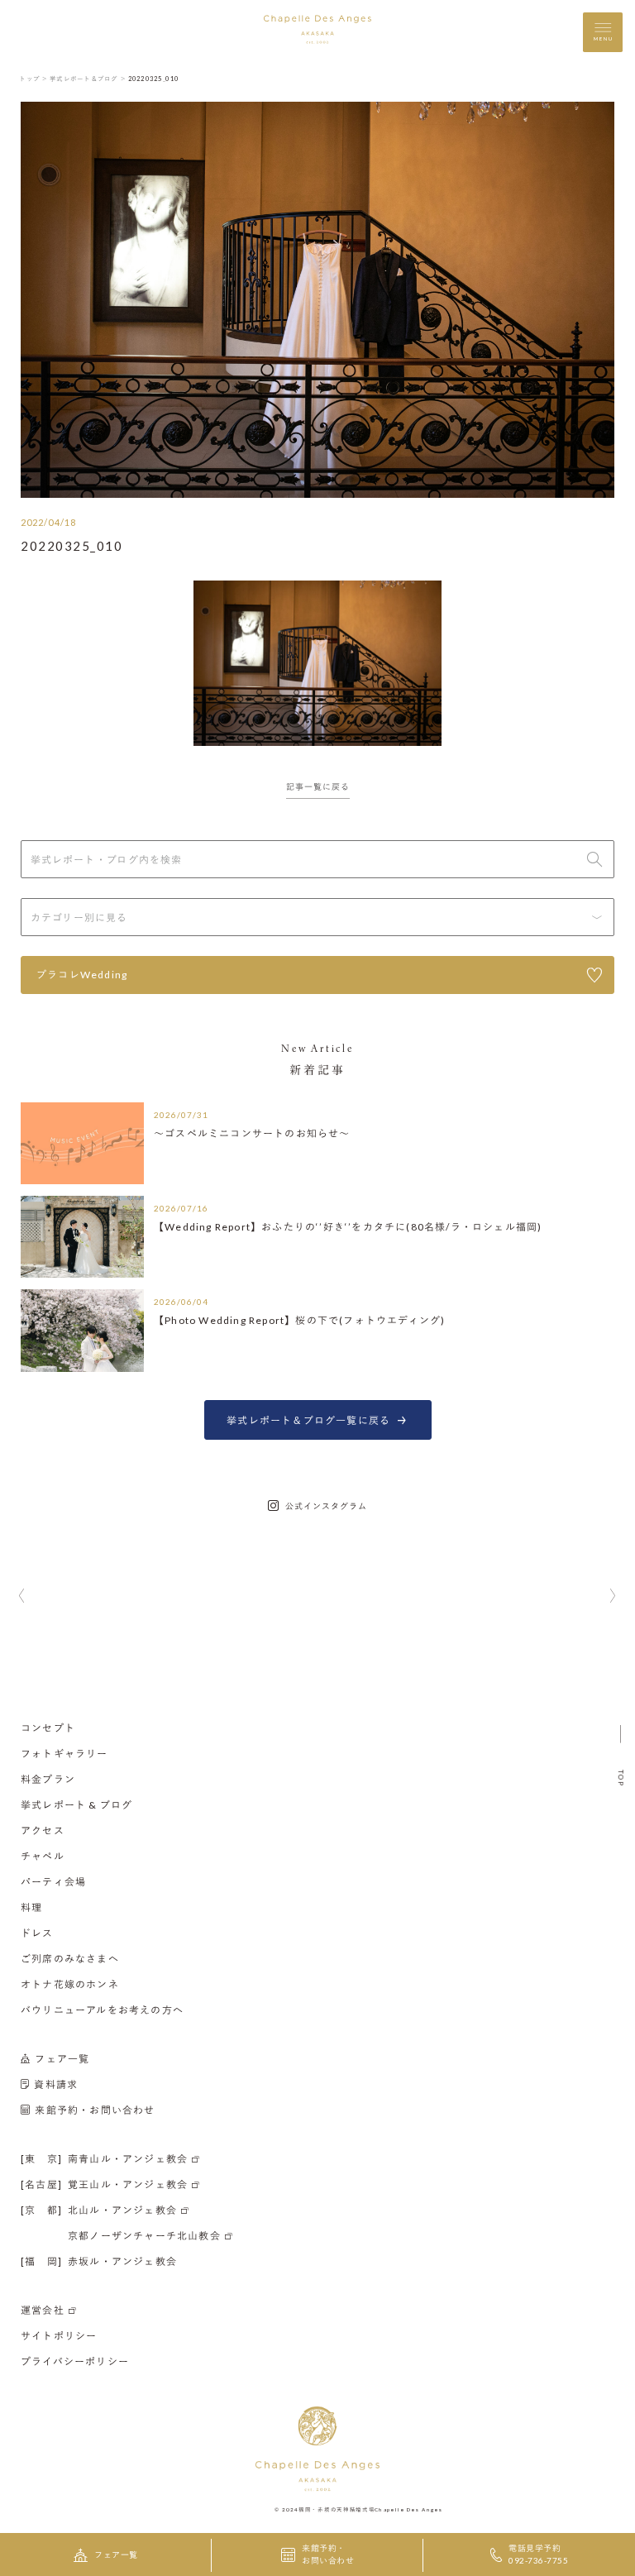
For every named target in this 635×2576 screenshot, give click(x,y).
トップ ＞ (33, 79)
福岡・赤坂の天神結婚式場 (337, 2509)
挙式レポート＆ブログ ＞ (88, 79)
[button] (22, 1597)
